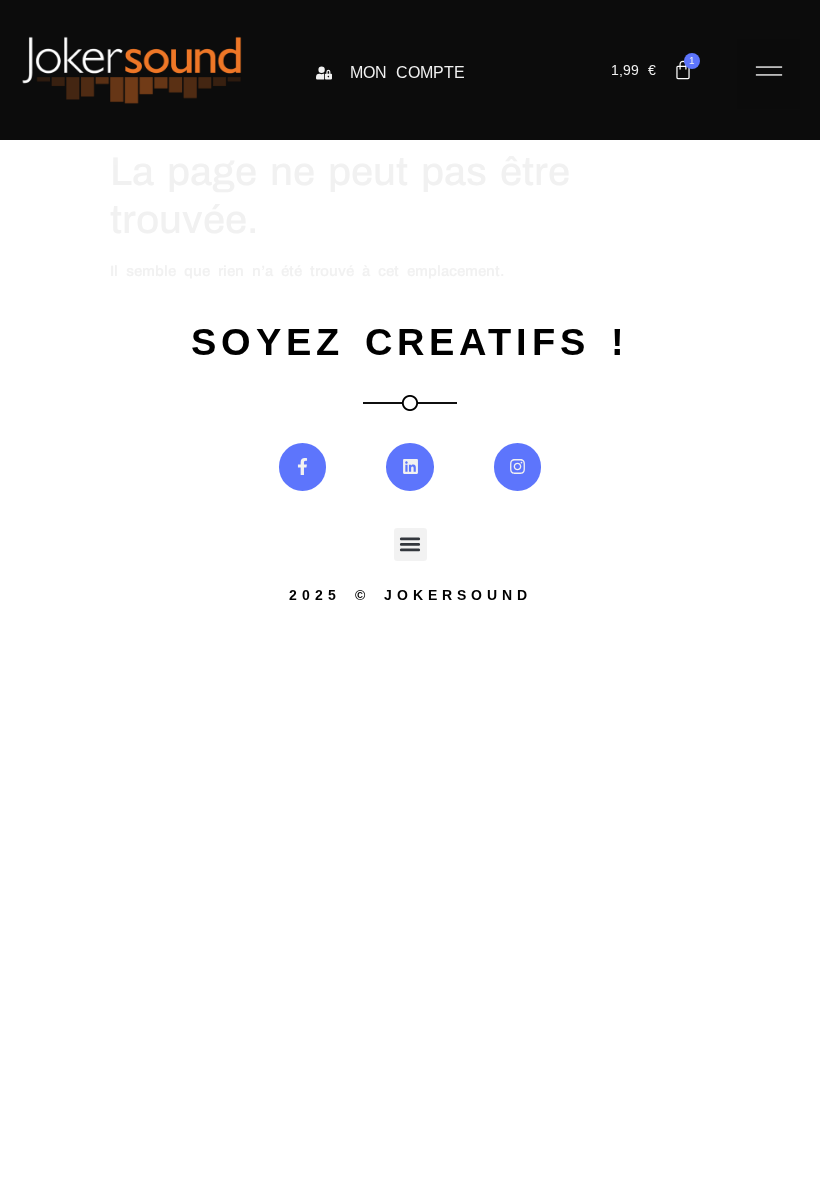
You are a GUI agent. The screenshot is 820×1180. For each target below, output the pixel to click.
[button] (768, 74)
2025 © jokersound (410, 595)
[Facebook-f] (303, 467)
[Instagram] (518, 467)
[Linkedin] (410, 467)
